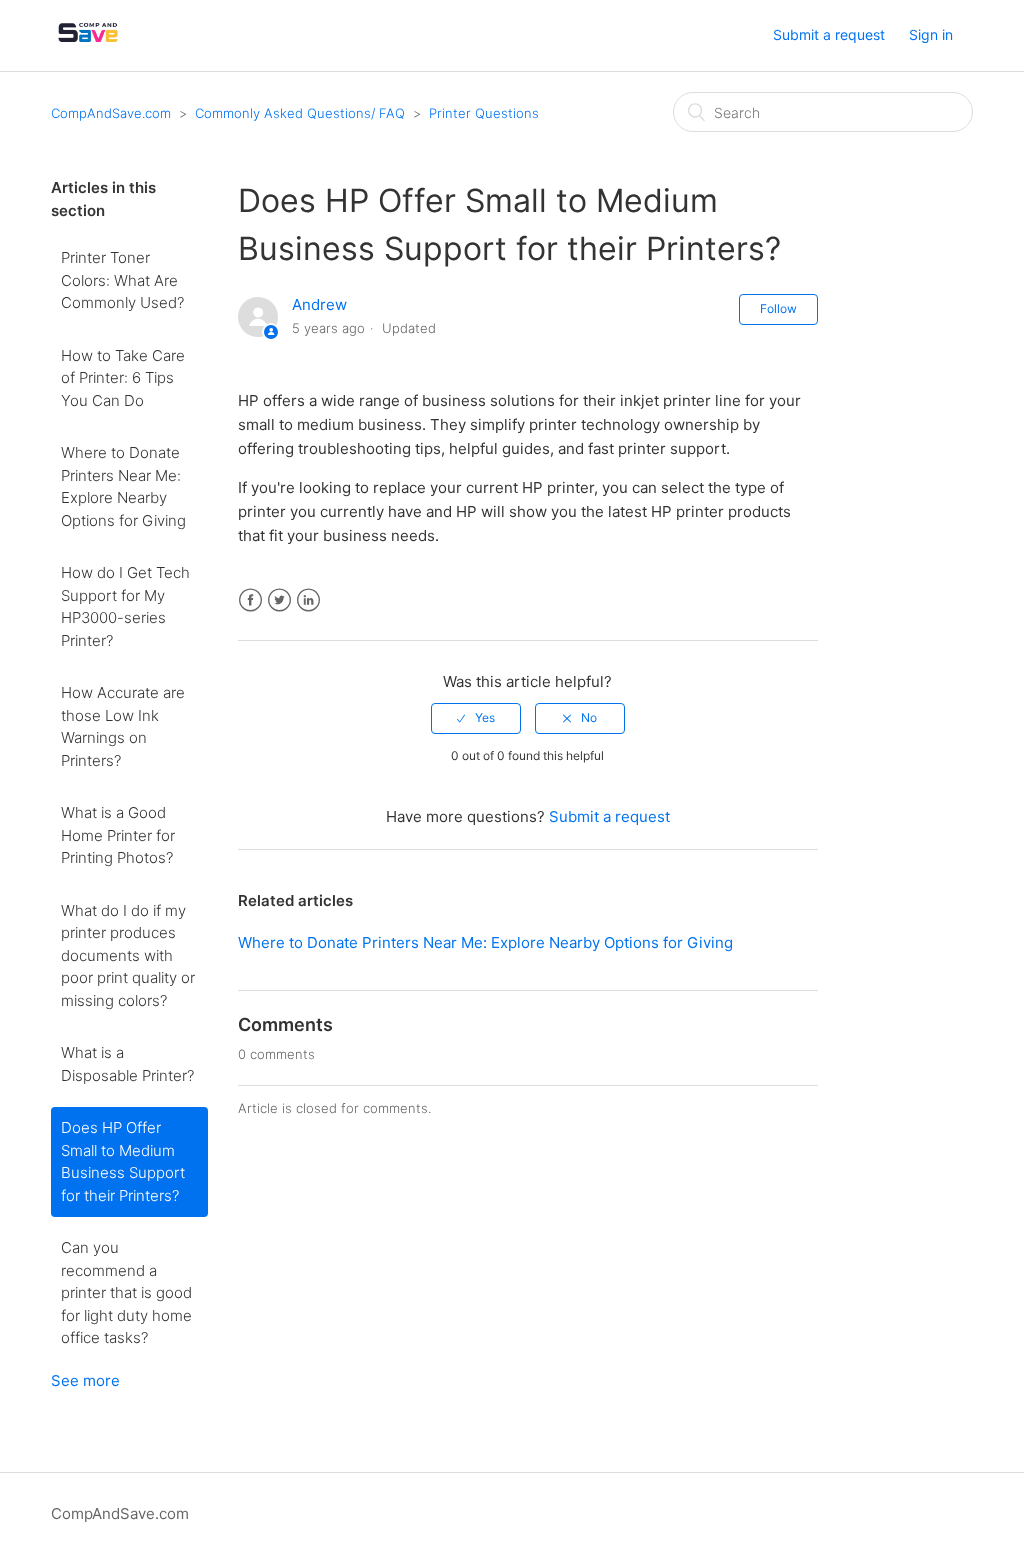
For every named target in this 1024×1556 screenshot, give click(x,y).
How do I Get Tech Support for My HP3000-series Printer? (125, 606)
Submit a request (829, 34)
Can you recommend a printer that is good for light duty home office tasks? (126, 1292)
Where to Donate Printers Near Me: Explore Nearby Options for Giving (123, 486)
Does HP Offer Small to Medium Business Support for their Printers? (123, 1161)
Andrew (319, 304)
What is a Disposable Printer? (127, 1064)
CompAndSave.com (111, 113)
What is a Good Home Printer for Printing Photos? (118, 835)
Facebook (250, 600)
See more (85, 1380)
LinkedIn (308, 600)
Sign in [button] (931, 34)
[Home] (88, 45)
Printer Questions (484, 113)
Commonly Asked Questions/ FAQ (300, 113)
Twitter (279, 600)
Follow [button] (778, 308)
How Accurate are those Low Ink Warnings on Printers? (123, 726)
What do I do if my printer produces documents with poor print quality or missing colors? (128, 955)
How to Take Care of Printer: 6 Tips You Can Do (123, 378)
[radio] (476, 718)
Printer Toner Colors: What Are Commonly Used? (122, 280)
